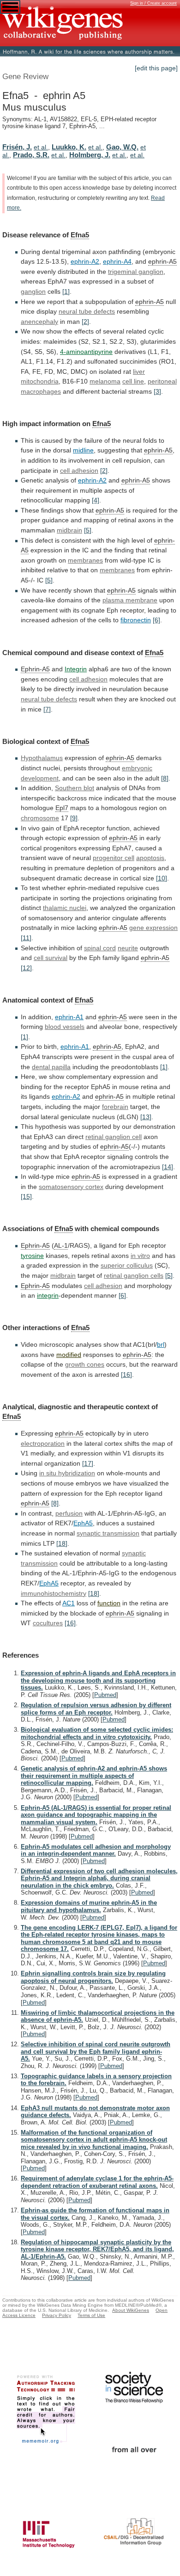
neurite (128, 948)
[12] (26, 968)
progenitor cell (114, 858)
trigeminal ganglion (136, 272)
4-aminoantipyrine (86, 352)
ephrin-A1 (69, 1017)
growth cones (85, 1364)
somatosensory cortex (71, 1187)
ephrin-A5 (162, 261)
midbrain (69, 530)
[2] (85, 322)
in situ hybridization (67, 1473)
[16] (126, 1375)
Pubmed (105, 1695)
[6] (156, 620)
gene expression (153, 928)
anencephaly (39, 322)
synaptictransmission (108, 1533)
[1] (66, 291)
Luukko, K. (69, 147)
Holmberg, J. (90, 155)
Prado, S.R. (31, 155)
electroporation (43, 1443)
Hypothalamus (42, 758)
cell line (133, 381)
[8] (165, 778)
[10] (162, 878)
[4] (96, 500)
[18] (62, 1543)
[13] (146, 1117)
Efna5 (80, 235)
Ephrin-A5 (35, 669)
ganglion (33, 291)
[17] (88, 1463)
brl (161, 1344)
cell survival (51, 958)
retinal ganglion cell (114, 1137)
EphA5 (83, 1523)
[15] (26, 1196)
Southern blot (75, 788)
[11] (26, 938)
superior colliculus (127, 1265)
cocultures (48, 1623)
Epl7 (62, 808)
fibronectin (136, 620)
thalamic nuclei (65, 908)
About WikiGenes (131, 2310)
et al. (41, 147)
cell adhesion (79, 471)
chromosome (40, 818)
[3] (157, 391)
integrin (48, 1295)
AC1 (69, 1603)
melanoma (105, 381)
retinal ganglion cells (134, 1276)
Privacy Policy (57, 2315)
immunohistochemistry (54, 1593)
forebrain (115, 1107)
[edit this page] (156, 68)
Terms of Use (91, 2315)
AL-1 (61, 1245)
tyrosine (32, 1256)
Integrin (76, 669)
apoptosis (150, 858)
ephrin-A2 (85, 261)
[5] (88, 530)
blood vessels (65, 1027)
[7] (47, 709)
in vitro (140, 1256)
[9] (74, 818)
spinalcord (100, 948)
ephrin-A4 (117, 261)
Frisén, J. (17, 147)
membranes (85, 560)
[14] (168, 1167)
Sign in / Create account (153, 3)
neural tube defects (49, 699)
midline (83, 450)
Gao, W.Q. (122, 147)
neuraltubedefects (87, 311)
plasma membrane (130, 600)
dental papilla (51, 1067)
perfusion (69, 1513)
